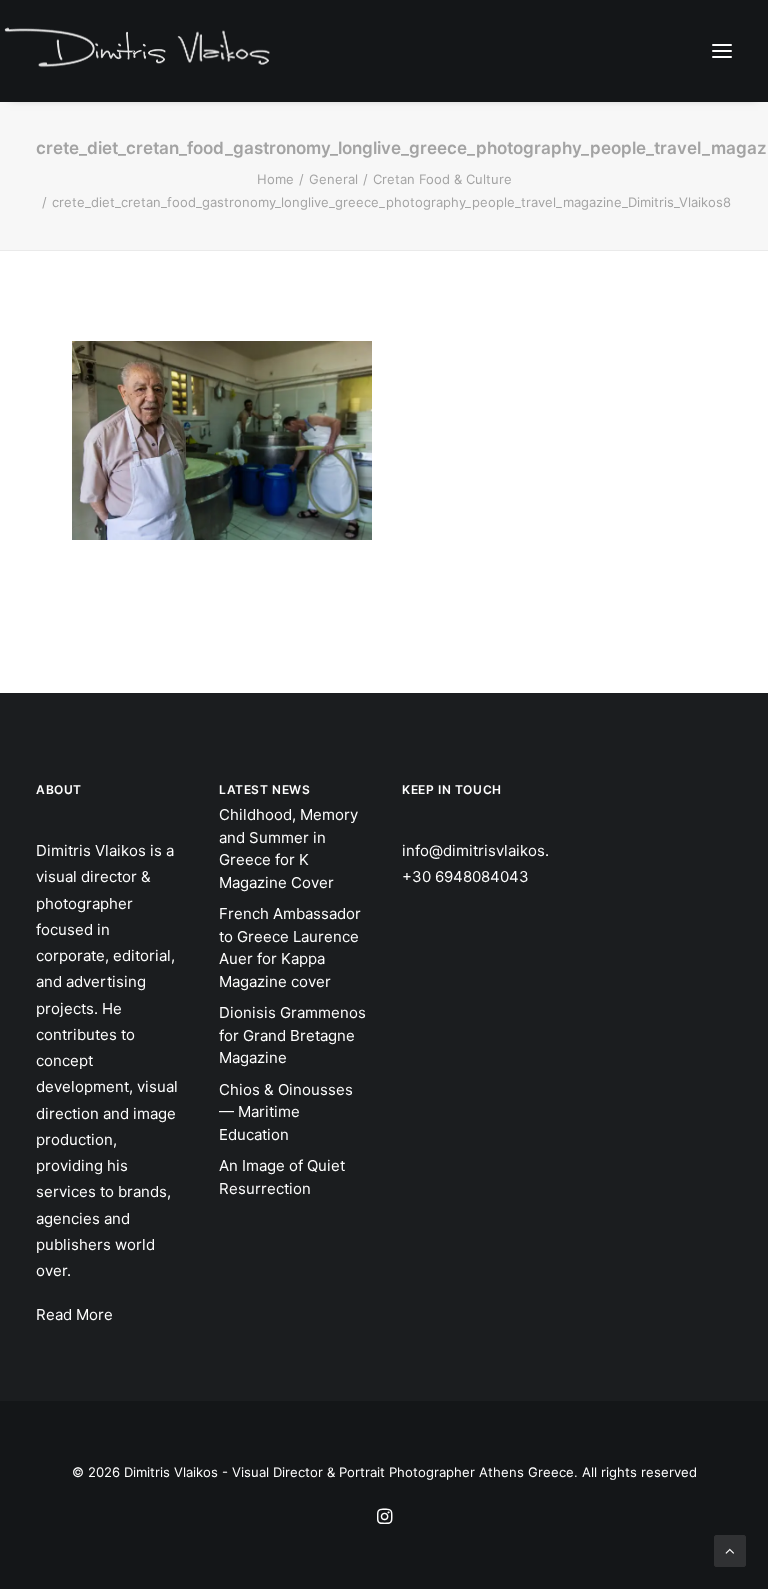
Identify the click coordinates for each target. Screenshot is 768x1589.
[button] (722, 50)
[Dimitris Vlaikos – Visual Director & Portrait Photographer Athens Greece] (139, 50)
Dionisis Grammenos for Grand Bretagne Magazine (292, 1035)
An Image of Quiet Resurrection (282, 1177)
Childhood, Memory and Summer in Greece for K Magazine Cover (288, 848)
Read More (74, 1314)
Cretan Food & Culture (442, 179)
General (333, 179)
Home (275, 179)
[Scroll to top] (730, 1549)
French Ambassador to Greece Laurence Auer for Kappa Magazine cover (290, 947)
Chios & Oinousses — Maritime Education (286, 1112)
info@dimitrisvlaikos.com (490, 850)
